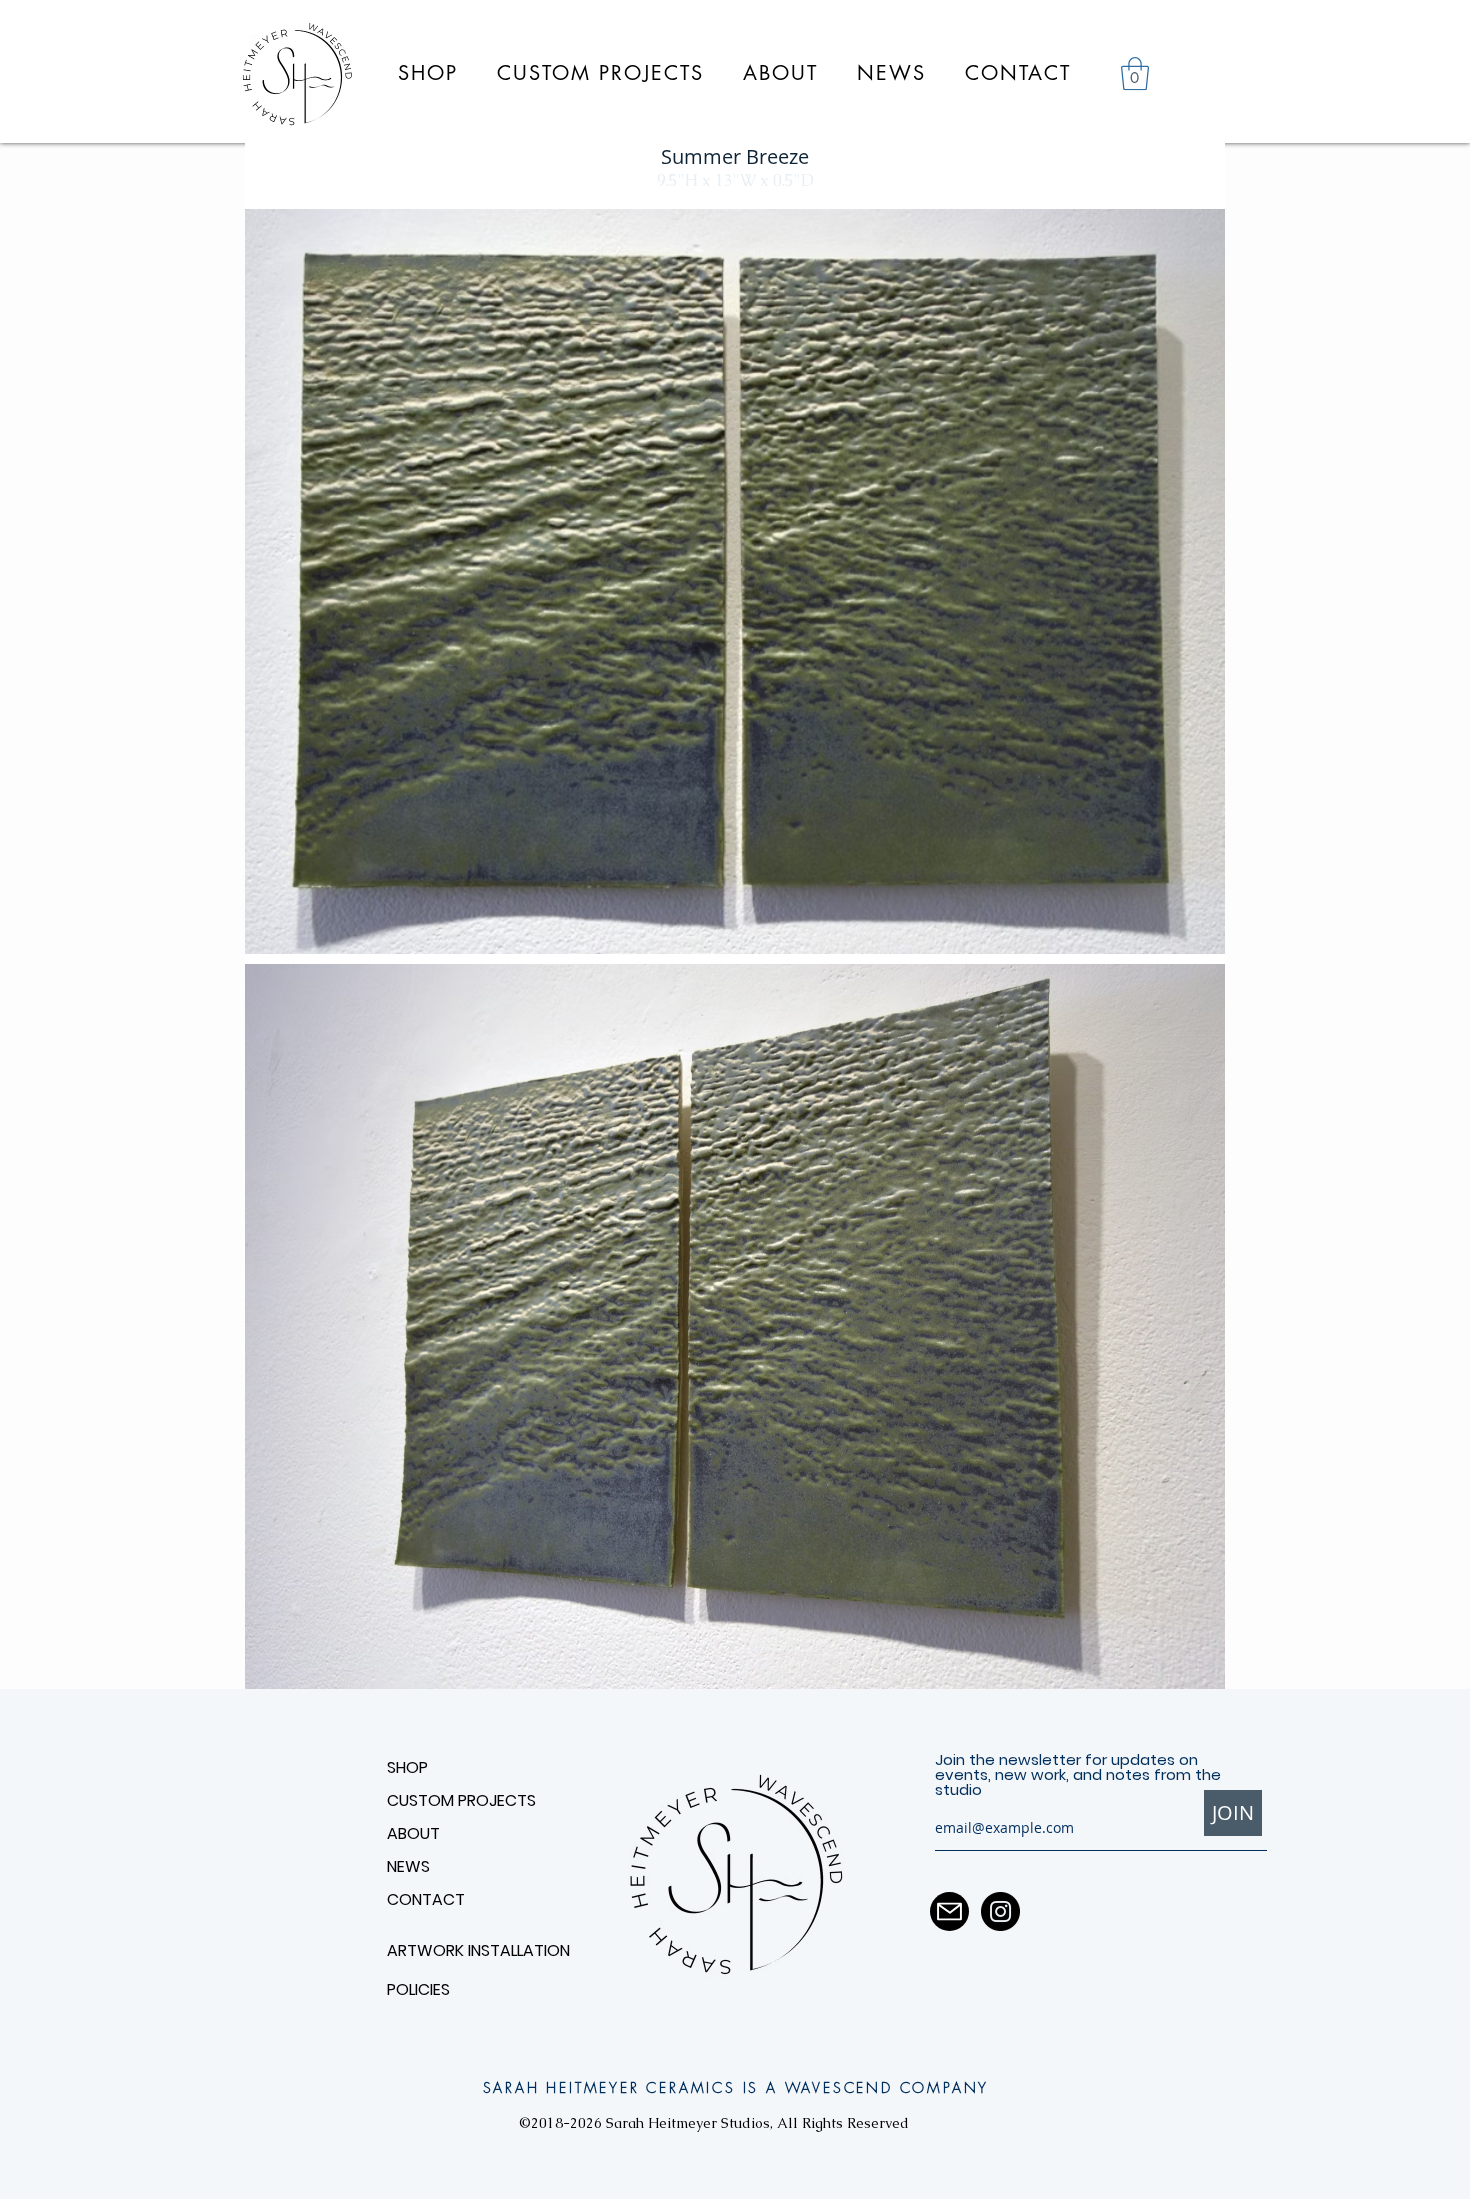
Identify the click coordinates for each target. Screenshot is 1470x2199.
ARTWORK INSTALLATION (457, 1950)
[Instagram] (1000, 1911)
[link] (1135, 73)
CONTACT (426, 1899)
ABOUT (413, 1833)
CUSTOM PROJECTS (461, 1800)
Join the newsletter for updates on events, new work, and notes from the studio (1078, 1774)
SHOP (407, 1767)
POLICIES (418, 1989)
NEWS (408, 1866)
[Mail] (949, 1911)
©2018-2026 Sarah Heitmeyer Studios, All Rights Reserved (714, 2123)
